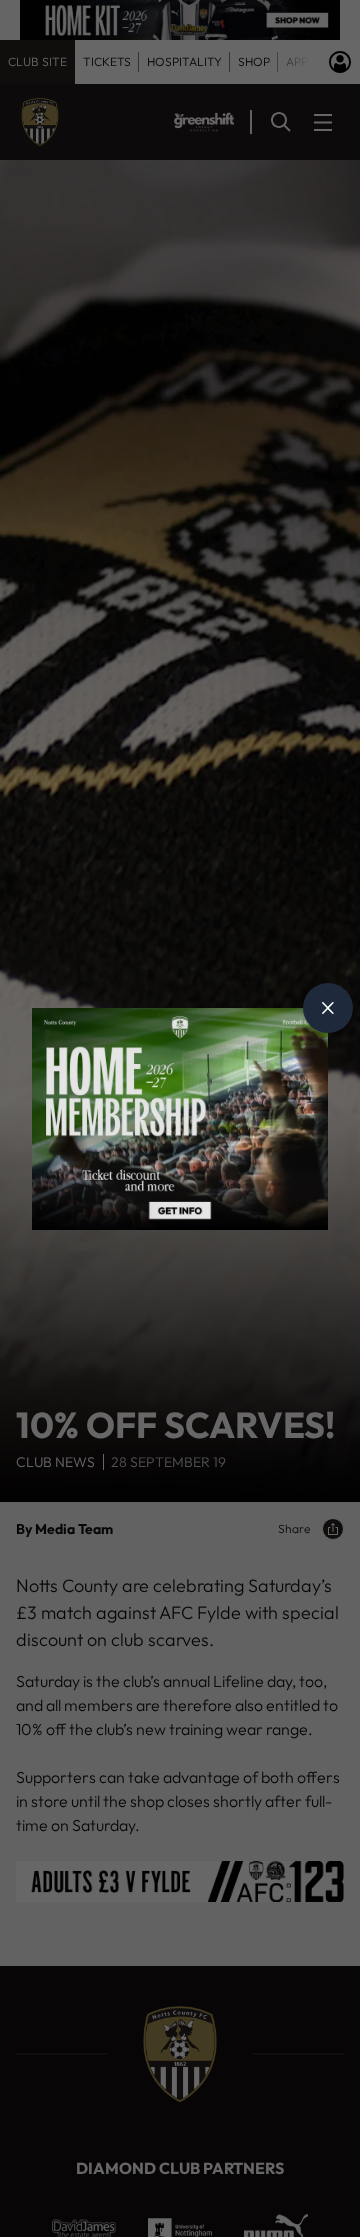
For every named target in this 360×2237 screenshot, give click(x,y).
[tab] (328, 1008)
